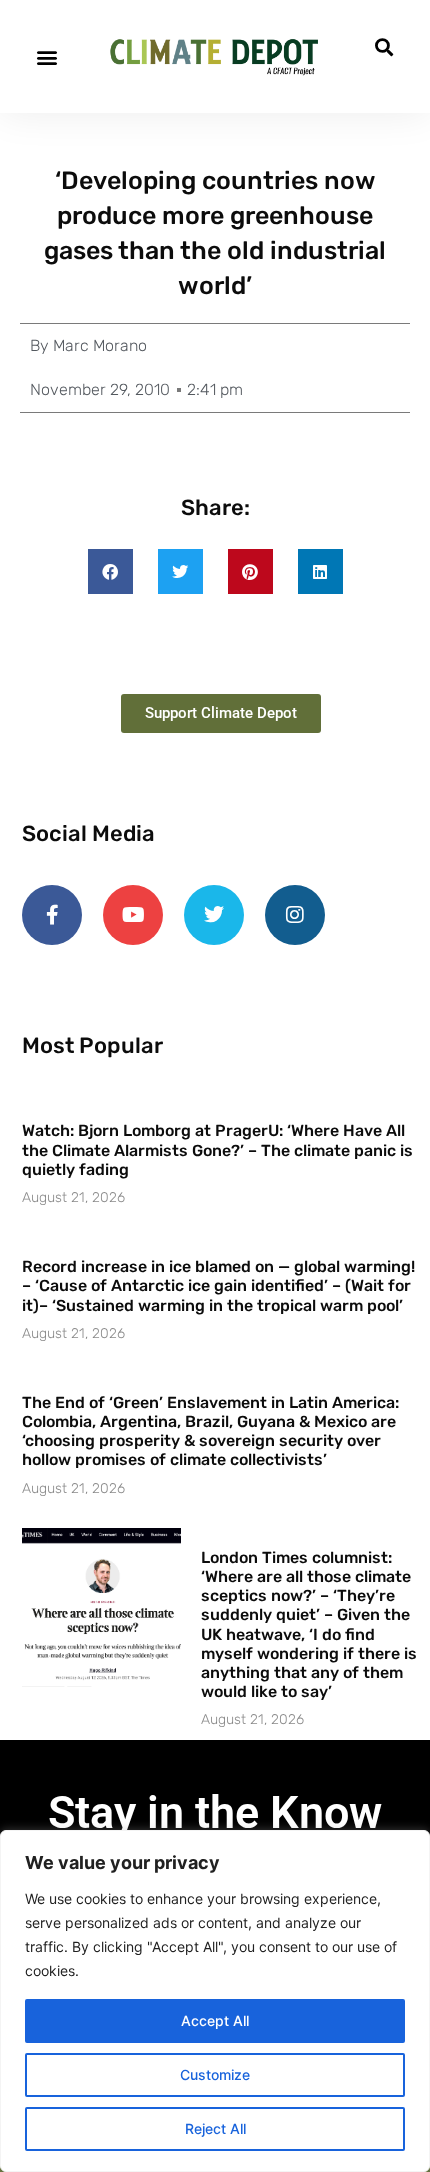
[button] (46, 56)
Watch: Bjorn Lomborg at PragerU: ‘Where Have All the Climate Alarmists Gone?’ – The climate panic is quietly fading (217, 1149)
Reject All (215, 2128)
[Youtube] (133, 915)
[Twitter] (214, 915)
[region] (215, 2001)
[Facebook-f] (52, 915)
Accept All (215, 2020)
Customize (215, 2074)
